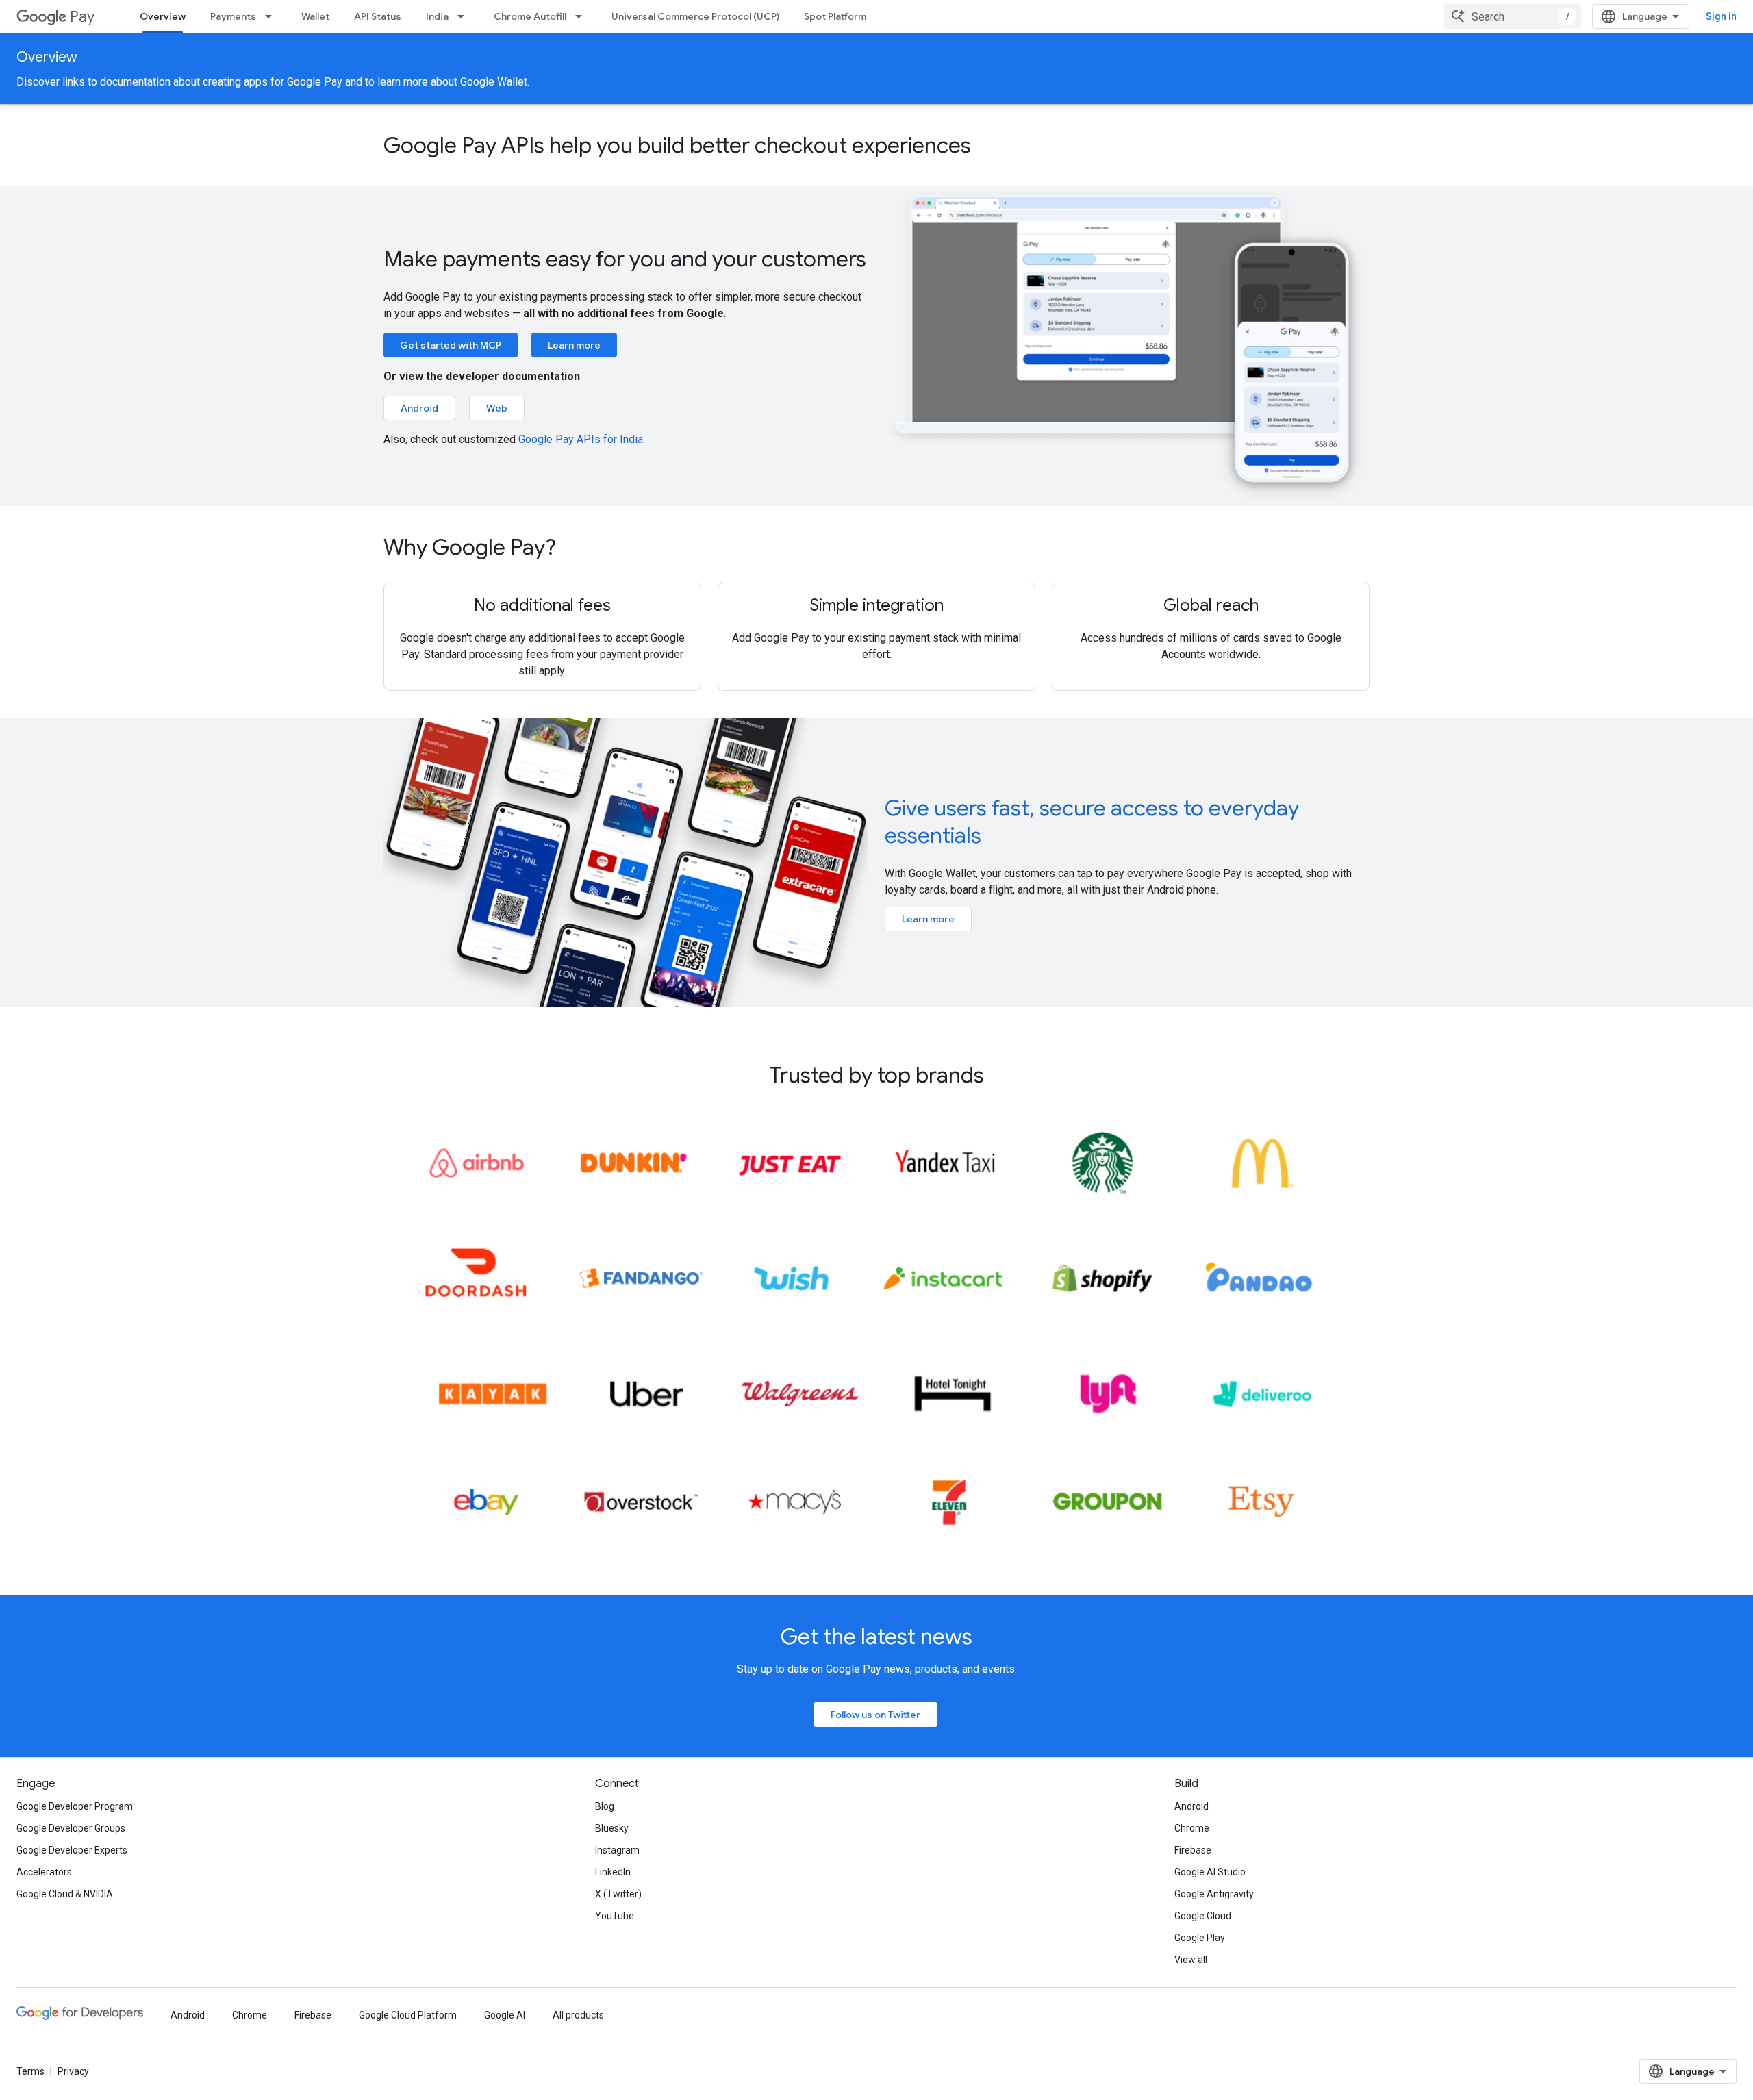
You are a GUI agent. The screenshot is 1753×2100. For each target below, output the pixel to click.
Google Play (1200, 1938)
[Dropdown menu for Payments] (273, 16)
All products (578, 2015)
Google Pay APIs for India (581, 439)
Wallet (315, 16)
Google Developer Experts (72, 1850)
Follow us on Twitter (875, 1715)
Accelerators (44, 1872)
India (437, 16)
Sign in (1721, 16)
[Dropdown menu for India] (465, 16)
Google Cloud (1203, 1916)
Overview (163, 16)
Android (419, 408)
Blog (605, 1806)
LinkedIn (613, 1872)
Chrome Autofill (530, 16)
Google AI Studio (1210, 1872)
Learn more (574, 345)
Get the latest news (876, 1636)
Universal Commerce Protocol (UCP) (695, 16)
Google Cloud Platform (408, 2015)
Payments (233, 16)
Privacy (73, 2071)
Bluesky (612, 1828)
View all (1191, 1960)
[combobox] (1513, 16)
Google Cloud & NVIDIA (65, 1894)
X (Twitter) (618, 1894)
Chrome (1192, 1828)
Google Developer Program (75, 1806)
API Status (378, 16)
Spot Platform (835, 16)
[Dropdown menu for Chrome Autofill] (583, 16)
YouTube (615, 1916)
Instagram (617, 1850)
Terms (30, 2071)
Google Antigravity (1214, 1894)
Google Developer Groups (71, 1828)
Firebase (1193, 1850)
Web (497, 408)
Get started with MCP (451, 345)
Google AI (505, 2015)
